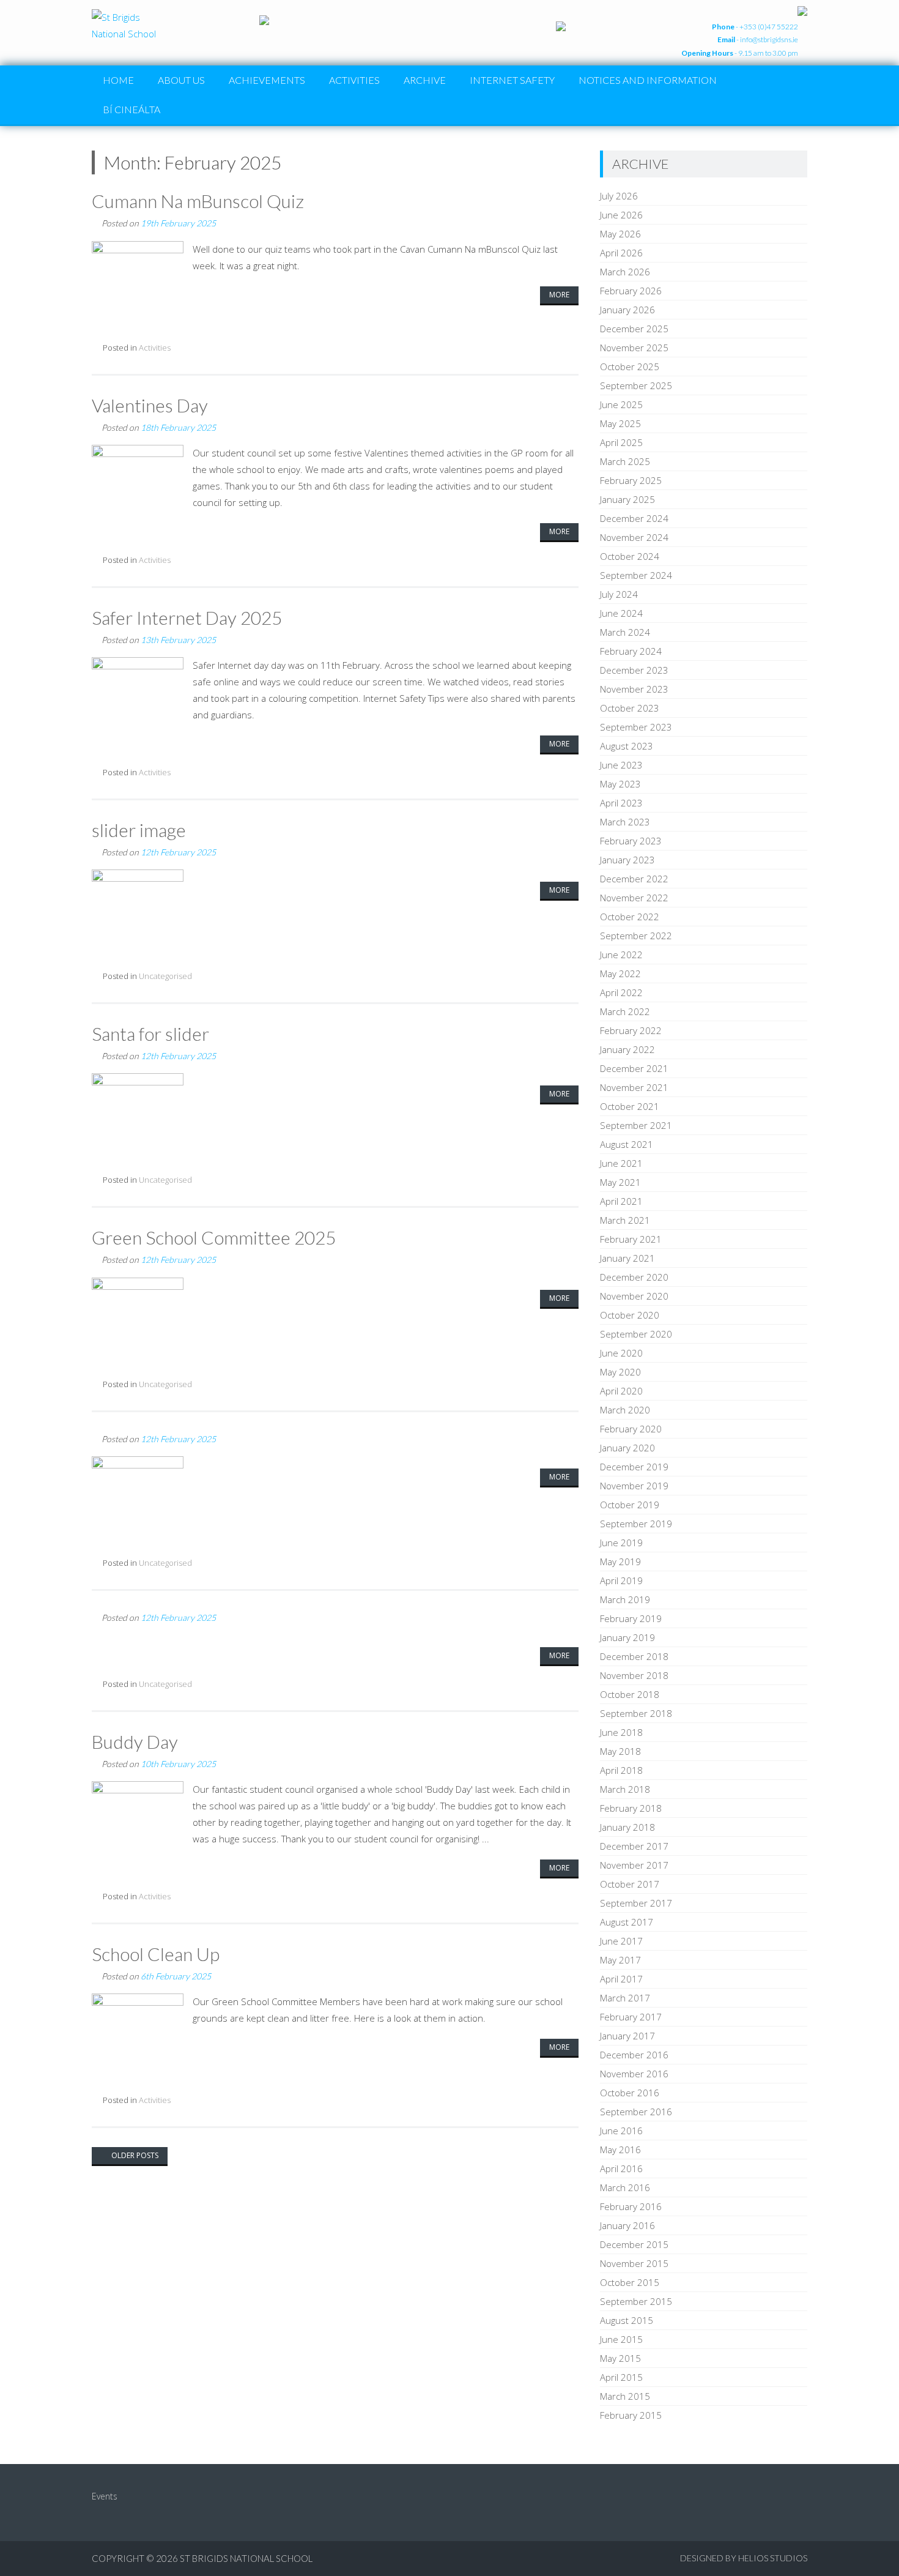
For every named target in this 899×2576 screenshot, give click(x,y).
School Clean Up (156, 1954)
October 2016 (630, 2093)
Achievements (267, 80)
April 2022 (621, 992)
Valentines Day (150, 405)
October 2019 (630, 1505)
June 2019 (621, 1543)
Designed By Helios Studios (744, 2558)
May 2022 (620, 973)
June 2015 (621, 2339)
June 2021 (621, 1163)
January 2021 (627, 1258)
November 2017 (634, 1865)
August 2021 (627, 1144)
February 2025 (631, 480)
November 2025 (634, 348)
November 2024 (634, 537)
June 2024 (621, 613)
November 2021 (634, 1087)
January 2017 (627, 2036)
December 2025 (634, 329)
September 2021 (636, 1125)
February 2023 (631, 841)
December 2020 (634, 1277)
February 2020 (631, 1429)
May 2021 (620, 1182)
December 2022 (634, 879)
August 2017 (627, 1922)
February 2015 (631, 2415)
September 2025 (636, 385)
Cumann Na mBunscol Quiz (198, 201)
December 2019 (634, 1467)
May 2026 (620, 234)
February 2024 (631, 651)
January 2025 (627, 499)
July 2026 (619, 196)
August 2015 (627, 2320)
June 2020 (621, 1353)
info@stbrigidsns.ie (769, 39)
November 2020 (634, 1296)
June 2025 (621, 404)
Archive (425, 80)
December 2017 (634, 1846)
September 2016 (636, 2112)
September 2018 (636, 1713)
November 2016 (634, 2074)
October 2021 (630, 1106)
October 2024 (630, 556)
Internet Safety (512, 80)
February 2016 (631, 2206)
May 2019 (620, 1562)
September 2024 (636, 575)
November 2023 (634, 689)
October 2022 (630, 917)
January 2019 (627, 1637)
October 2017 (630, 1884)
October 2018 (630, 1694)
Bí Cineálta (131, 109)
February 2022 (631, 1030)
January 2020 (627, 1448)
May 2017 (620, 1960)
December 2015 (634, 2244)
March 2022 (625, 1011)
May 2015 (620, 2358)
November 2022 (634, 898)
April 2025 (621, 442)
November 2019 (634, 1486)
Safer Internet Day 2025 (187, 617)
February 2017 (631, 2017)
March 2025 (625, 461)
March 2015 (625, 2396)
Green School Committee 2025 (214, 1237)
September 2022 (636, 936)
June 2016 (621, 2131)
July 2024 (619, 594)
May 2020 (620, 1372)
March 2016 (625, 2187)
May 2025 (620, 423)
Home (118, 80)
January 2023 (627, 860)
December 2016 (634, 2055)
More (559, 295)
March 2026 (625, 272)
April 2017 (621, 1979)
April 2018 (621, 1770)
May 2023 (620, 784)
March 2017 (625, 1998)
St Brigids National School (246, 2558)
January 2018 (627, 1827)
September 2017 (636, 1903)
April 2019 (621, 1580)
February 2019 (631, 1618)
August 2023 (627, 746)
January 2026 (627, 310)
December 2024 (634, 518)
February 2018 (631, 1808)
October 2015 (630, 2282)
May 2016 (620, 2150)
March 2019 (625, 1599)
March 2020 (625, 1410)
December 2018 (634, 1656)
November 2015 (634, 2263)
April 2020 (621, 1391)
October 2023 (630, 708)
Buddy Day (135, 1741)
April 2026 (621, 253)
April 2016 (621, 2168)
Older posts (134, 2155)
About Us (181, 80)
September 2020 (636, 1334)
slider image (139, 830)
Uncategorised (165, 976)
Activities (354, 80)
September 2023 (636, 727)
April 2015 (621, 2377)
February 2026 (631, 291)
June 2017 (621, 1941)
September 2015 (636, 2301)
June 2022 (621, 955)
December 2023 (634, 670)
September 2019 (636, 1524)
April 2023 (621, 803)
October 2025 (630, 367)
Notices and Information (648, 80)
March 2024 (625, 632)
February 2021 (631, 1239)
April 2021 (621, 1201)
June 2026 (621, 215)
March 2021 (625, 1220)
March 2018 (625, 1789)
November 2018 (634, 1675)
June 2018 (621, 1732)
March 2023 (625, 822)
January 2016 (627, 2225)
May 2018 (620, 1751)
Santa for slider (150, 1033)
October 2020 (630, 1315)
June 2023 (621, 765)
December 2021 (634, 1068)
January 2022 (627, 1049)
